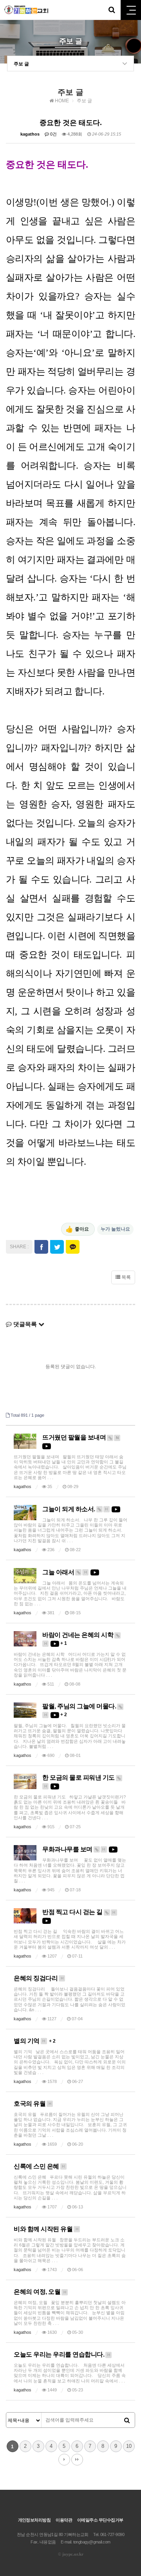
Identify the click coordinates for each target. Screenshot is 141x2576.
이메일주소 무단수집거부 (100, 2520)
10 (129, 2446)
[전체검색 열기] (112, 10)
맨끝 (77, 2460)
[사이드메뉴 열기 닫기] (131, 10)
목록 (126, 1277)
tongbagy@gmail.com (92, 2542)
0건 (53, 134)
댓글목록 (25, 1324)
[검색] (127, 2420)
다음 (64, 2460)
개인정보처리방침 (34, 2520)
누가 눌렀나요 (115, 1229)
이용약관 (64, 2520)
